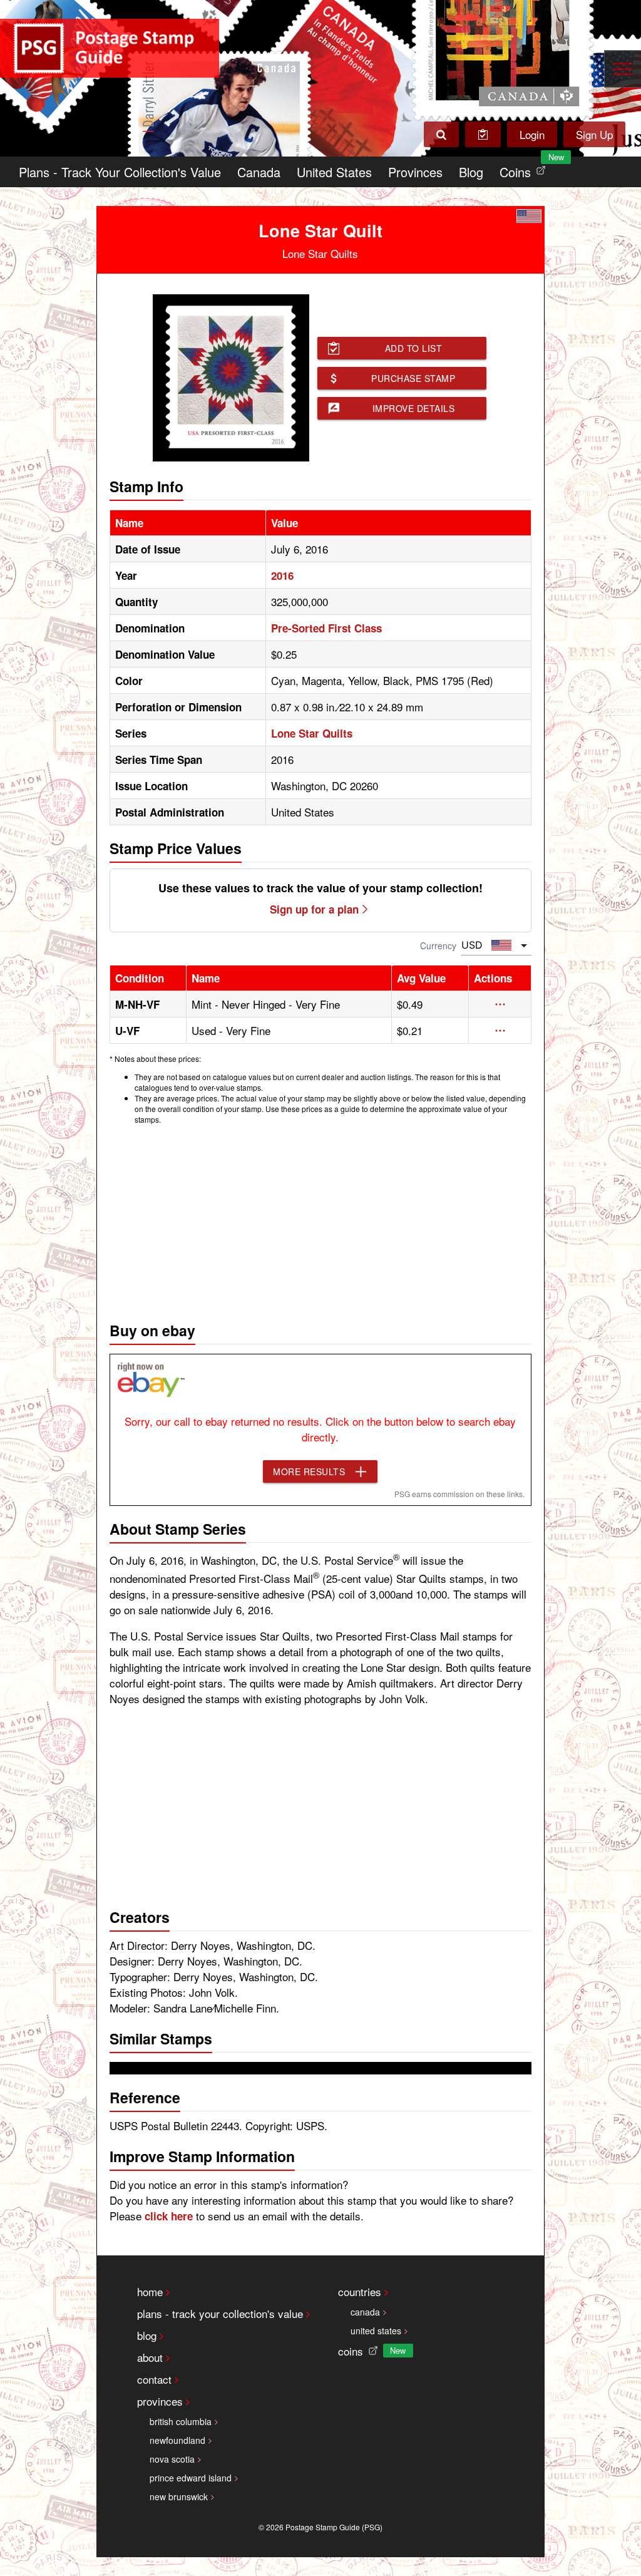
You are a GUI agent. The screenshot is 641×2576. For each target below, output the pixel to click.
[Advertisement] (321, 1220)
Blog (471, 172)
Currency (438, 945)
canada (365, 2312)
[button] (500, 1004)
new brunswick (179, 2496)
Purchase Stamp (413, 378)
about (150, 2357)
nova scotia (172, 2459)
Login (532, 134)
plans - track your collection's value (220, 2313)
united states (376, 2331)
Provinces (415, 172)
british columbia (181, 2421)
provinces (160, 2401)
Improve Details (414, 408)
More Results (309, 1471)
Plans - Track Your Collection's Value (120, 172)
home (150, 2291)
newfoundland (177, 2440)
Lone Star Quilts (312, 733)
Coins (525, 169)
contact (154, 2379)
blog (147, 2335)
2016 (282, 575)
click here (169, 2216)
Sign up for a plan (314, 909)
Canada (259, 172)
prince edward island (191, 2478)
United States (334, 172)
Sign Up (594, 134)
